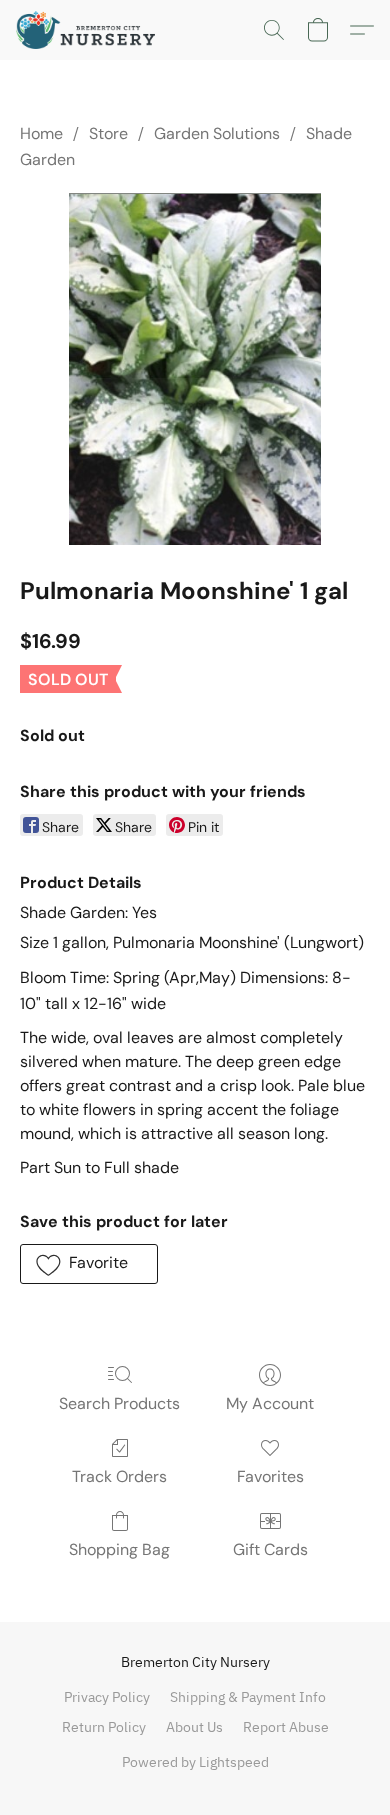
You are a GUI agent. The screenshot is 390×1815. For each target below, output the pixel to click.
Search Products (119, 1403)
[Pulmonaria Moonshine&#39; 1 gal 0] (195, 369)
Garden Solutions (217, 133)
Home (41, 133)
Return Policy (104, 1727)
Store (108, 133)
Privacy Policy (107, 1697)
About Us (194, 1727)
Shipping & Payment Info (248, 1697)
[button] (89, 30)
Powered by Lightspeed (195, 1762)
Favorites (270, 1476)
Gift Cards (270, 1549)
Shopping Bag (119, 1549)
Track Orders (119, 1476)
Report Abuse (286, 1727)
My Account (270, 1403)
